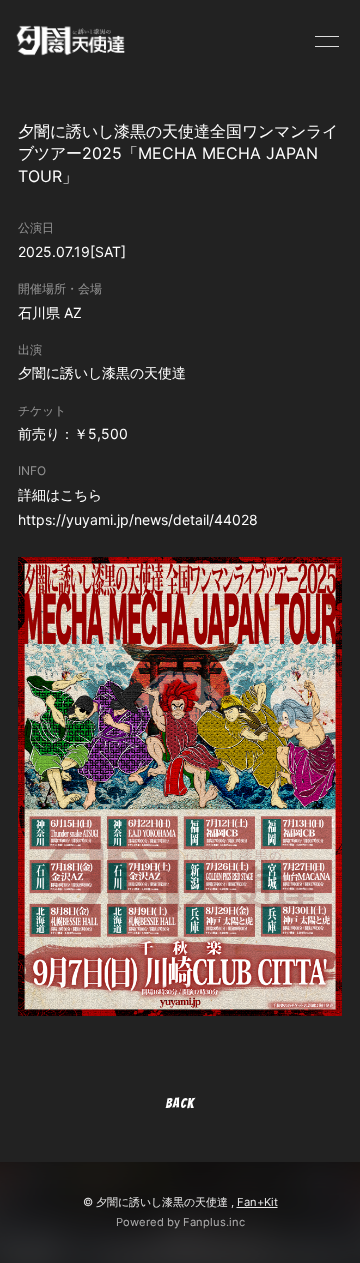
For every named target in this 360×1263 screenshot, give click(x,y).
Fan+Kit (257, 1202)
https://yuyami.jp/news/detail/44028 (138, 519)
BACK (180, 1103)
